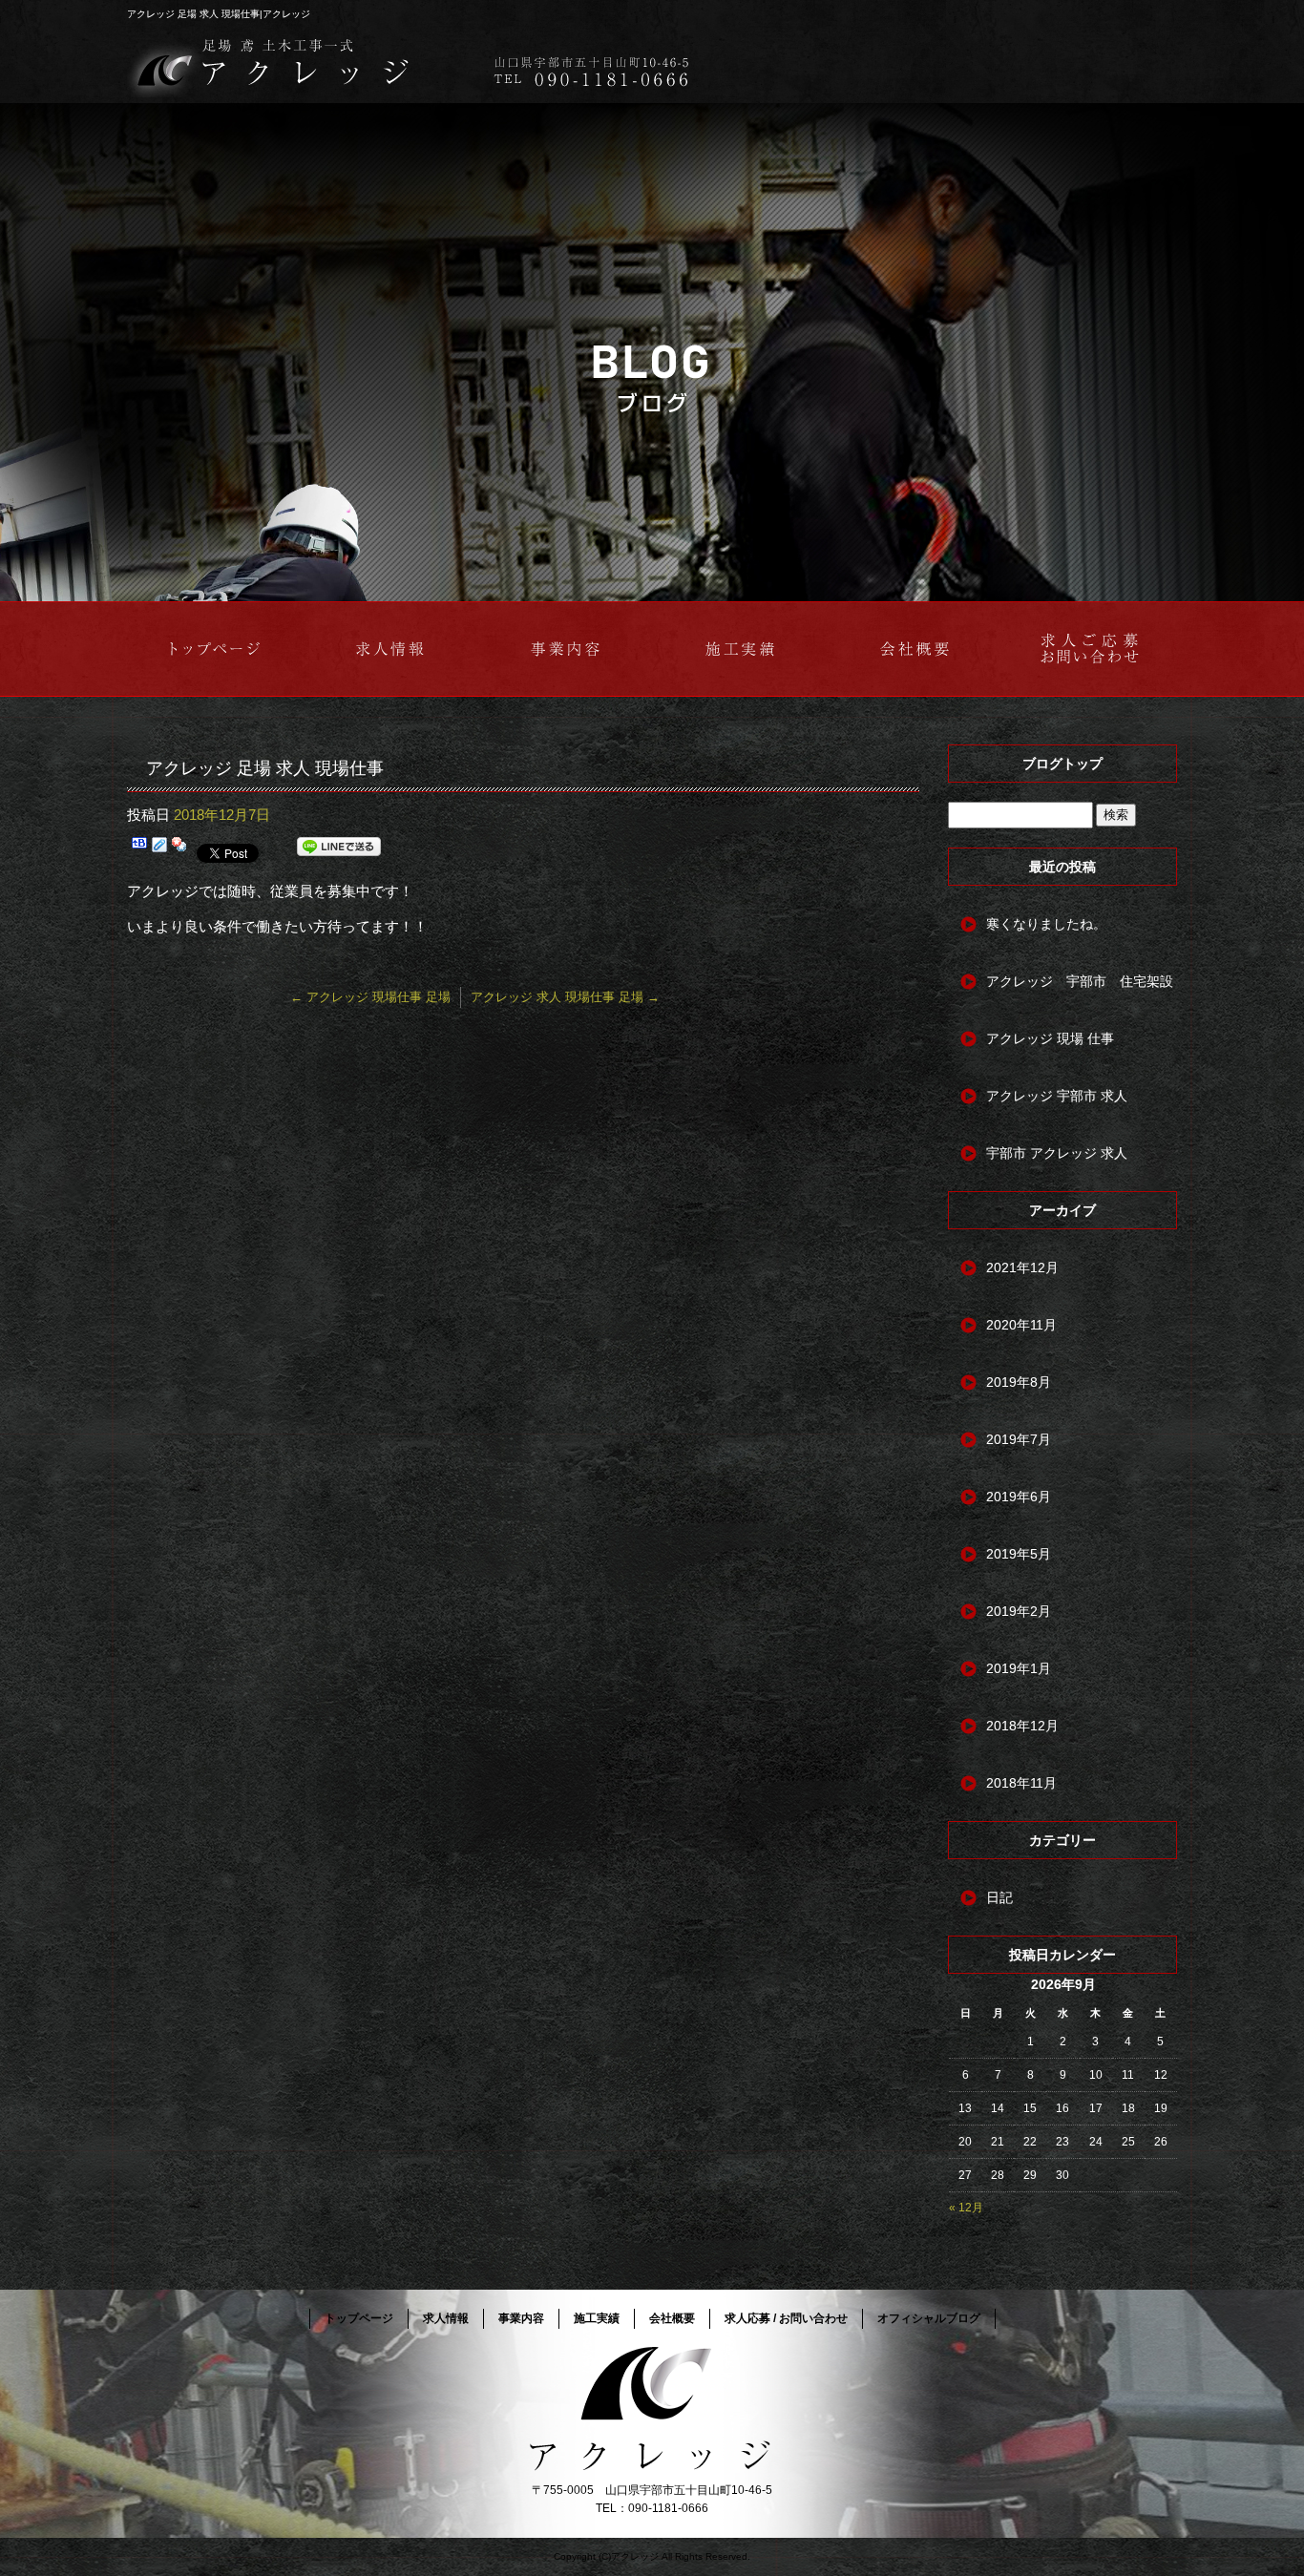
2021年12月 (1022, 1267)
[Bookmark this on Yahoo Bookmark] (179, 850)
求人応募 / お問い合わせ (1089, 649)
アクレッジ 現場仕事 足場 (370, 997)
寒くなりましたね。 (1046, 924)
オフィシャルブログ (929, 2318)
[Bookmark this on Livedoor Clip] (159, 850)
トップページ (215, 649)
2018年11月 (1021, 1783)
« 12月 (966, 2208)
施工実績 (739, 649)
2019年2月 (1019, 1611)
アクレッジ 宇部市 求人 (1057, 1096)
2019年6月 (1019, 1497)
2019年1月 (1019, 1668)
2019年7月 (1019, 1439)
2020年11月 (1021, 1325)
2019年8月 (1019, 1382)
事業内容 (565, 649)
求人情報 (390, 649)
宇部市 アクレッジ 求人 (1057, 1153)
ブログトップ (1062, 764)
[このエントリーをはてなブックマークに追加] (139, 850)
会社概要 (914, 649)
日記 (999, 1897)
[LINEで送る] (339, 850)
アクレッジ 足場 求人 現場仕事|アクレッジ (219, 14)
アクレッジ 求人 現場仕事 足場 (565, 997)
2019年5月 (1019, 1554)
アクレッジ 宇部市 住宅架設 (1080, 981)
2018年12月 (1022, 1726)
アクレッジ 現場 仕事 (1050, 1038)
